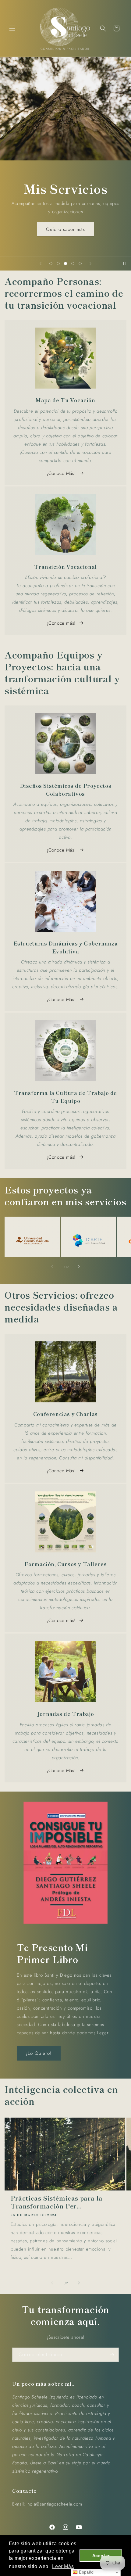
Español (86, 2572)
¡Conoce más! (61, 623)
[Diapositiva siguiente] (90, 264)
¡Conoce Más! (61, 473)
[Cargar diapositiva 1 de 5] (51, 264)
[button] (12, 28)
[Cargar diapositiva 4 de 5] (73, 264)
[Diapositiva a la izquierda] (52, 1267)
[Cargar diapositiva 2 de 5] (58, 264)
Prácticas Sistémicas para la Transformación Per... (57, 2202)
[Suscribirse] (112, 2355)
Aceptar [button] (101, 2556)
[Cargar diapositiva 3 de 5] (65, 264)
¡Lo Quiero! (39, 2053)
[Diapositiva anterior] (41, 264)
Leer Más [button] (63, 2566)
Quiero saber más (65, 229)
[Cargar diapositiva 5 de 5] (80, 264)
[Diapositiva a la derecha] (79, 1267)
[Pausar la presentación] (124, 264)
